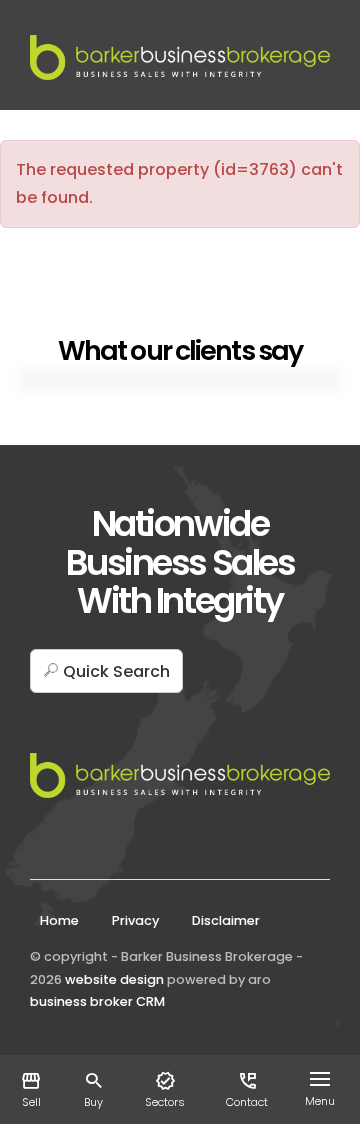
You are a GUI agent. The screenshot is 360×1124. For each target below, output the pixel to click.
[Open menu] (324, 1079)
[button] (106, 671)
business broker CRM (97, 1001)
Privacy (135, 920)
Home (59, 920)
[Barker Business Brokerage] (180, 56)
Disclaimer (226, 920)
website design (114, 979)
